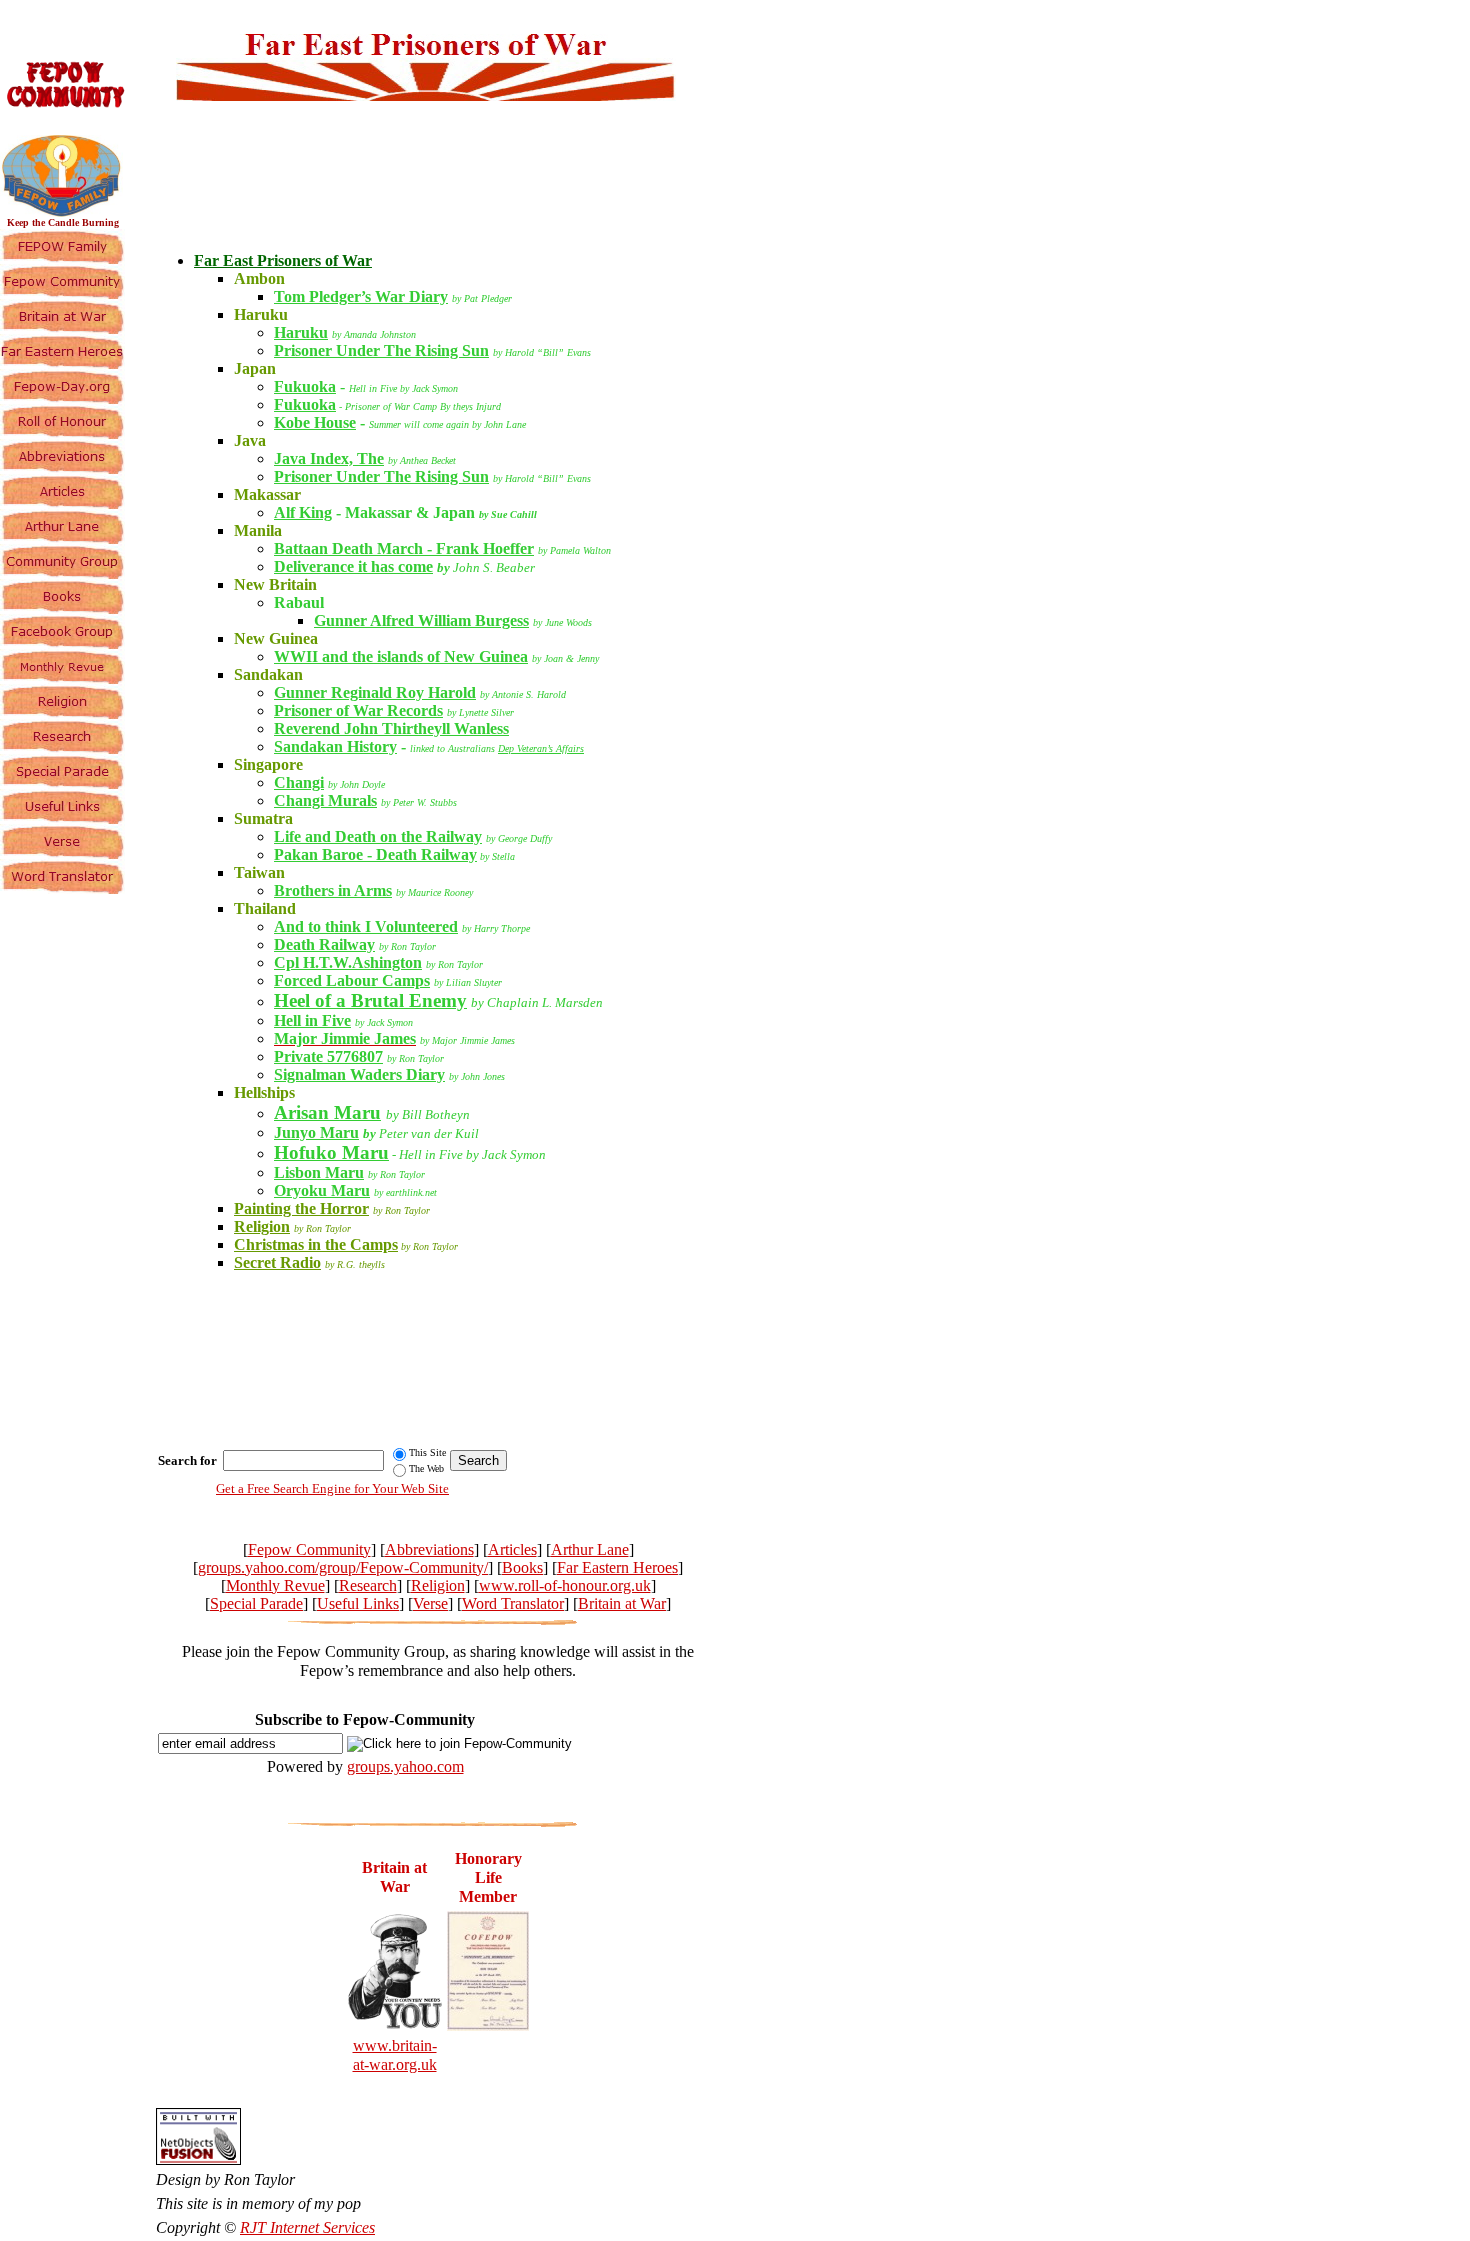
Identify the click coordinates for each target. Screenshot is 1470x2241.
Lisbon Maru (319, 1172)
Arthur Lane (590, 1549)
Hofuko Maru (331, 1152)
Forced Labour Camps (352, 980)
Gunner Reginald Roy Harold (375, 692)
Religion (262, 1226)
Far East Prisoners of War (283, 260)
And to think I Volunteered (366, 926)
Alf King (303, 512)
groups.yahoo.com (405, 1766)
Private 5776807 (328, 1056)
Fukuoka (305, 386)
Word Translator (513, 1603)
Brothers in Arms (333, 890)
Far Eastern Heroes (617, 1567)
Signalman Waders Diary (359, 1074)
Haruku (301, 332)
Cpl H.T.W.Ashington (348, 962)
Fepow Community (309, 1549)
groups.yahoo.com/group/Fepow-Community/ (343, 1567)
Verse (430, 1603)
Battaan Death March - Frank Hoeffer (404, 548)
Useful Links (358, 1603)
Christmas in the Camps (316, 1244)
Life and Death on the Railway (378, 836)
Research (368, 1585)
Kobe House (315, 422)
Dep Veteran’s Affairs (541, 748)
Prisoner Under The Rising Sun (381, 350)
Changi (299, 782)
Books (522, 1567)
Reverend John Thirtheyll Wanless (391, 728)
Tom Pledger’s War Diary (361, 296)
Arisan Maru (327, 1112)
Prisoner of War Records (358, 710)
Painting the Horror (301, 1208)
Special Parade (256, 1603)
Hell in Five (312, 1020)
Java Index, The (329, 458)
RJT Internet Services (307, 2227)
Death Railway (324, 944)
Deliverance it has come (353, 566)
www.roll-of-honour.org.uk (565, 1585)
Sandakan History (335, 746)
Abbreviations (429, 1549)
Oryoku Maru (322, 1190)
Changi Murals (325, 800)
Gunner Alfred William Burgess (421, 620)
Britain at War (622, 1603)
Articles (512, 1549)
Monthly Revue (275, 1585)
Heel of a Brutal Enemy (370, 1000)
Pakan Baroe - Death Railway (375, 854)
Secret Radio (277, 1262)
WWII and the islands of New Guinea (401, 656)
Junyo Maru (316, 1132)
